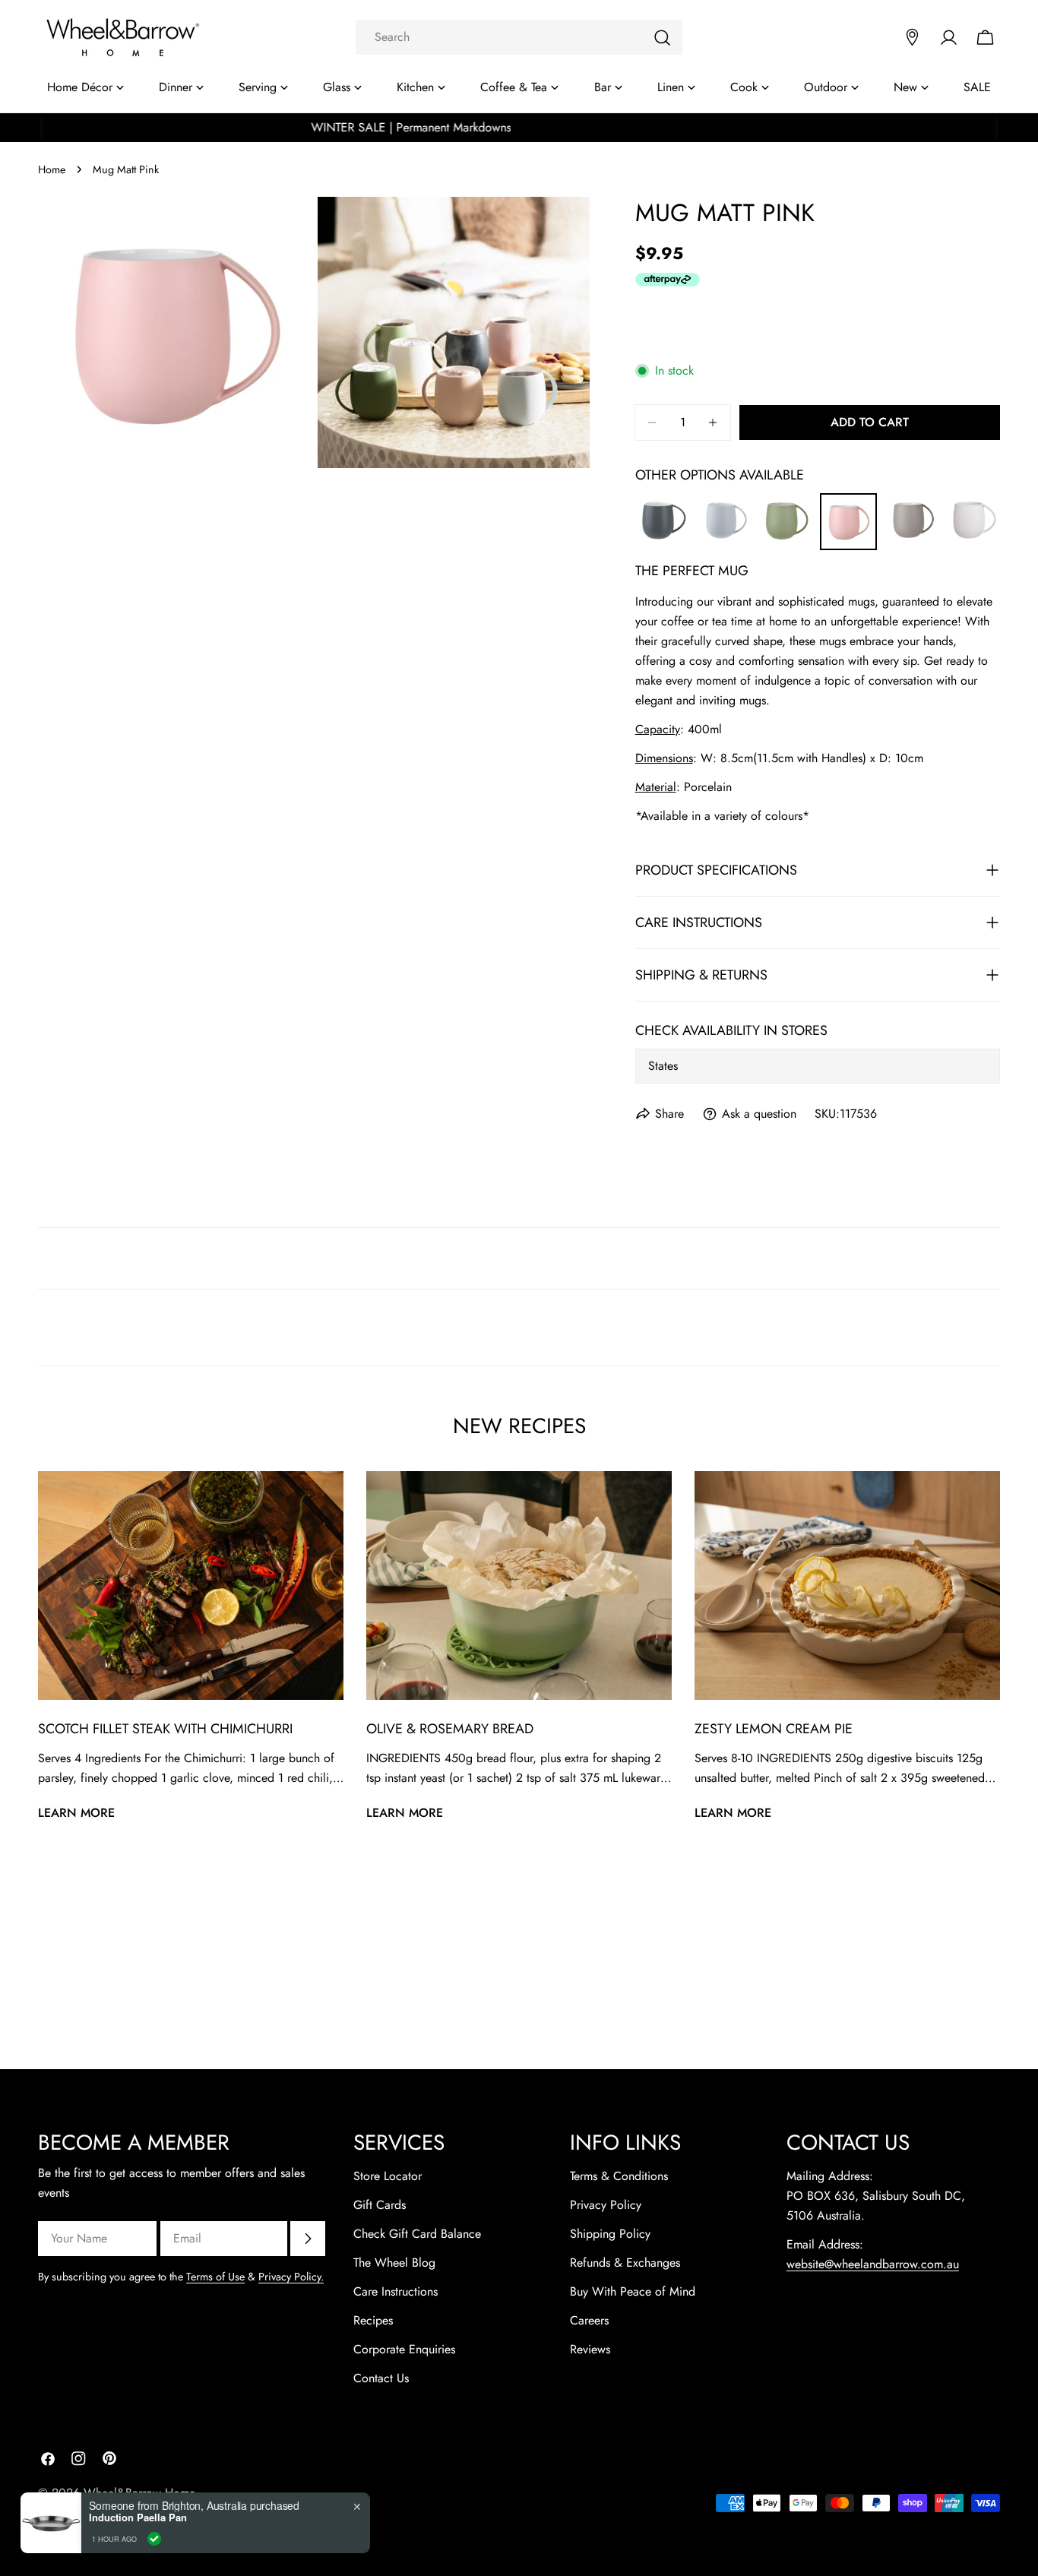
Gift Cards (380, 2205)
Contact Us (381, 2378)
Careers (589, 2320)
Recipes (373, 2320)
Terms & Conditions (619, 2176)
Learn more (76, 1813)
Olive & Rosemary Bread (450, 1729)
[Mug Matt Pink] (848, 504)
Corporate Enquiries (404, 2349)
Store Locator (388, 2176)
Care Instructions (396, 2291)
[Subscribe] (308, 2239)
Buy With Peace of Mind (633, 2291)
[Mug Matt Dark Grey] (662, 503)
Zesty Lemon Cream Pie (774, 1729)
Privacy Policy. (291, 2277)
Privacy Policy (606, 2205)
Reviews (590, 2349)
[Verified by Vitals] (154, 2539)
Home (52, 169)
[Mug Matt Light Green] (785, 503)
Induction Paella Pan (138, 2517)
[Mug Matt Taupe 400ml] (911, 503)
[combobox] (519, 37)
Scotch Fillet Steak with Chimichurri (165, 1729)
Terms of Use (215, 2277)
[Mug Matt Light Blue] (724, 503)
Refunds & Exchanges (625, 2263)
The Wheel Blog (394, 2263)
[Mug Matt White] (973, 503)
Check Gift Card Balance (417, 2234)
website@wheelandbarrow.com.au (873, 2264)
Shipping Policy (610, 2234)
